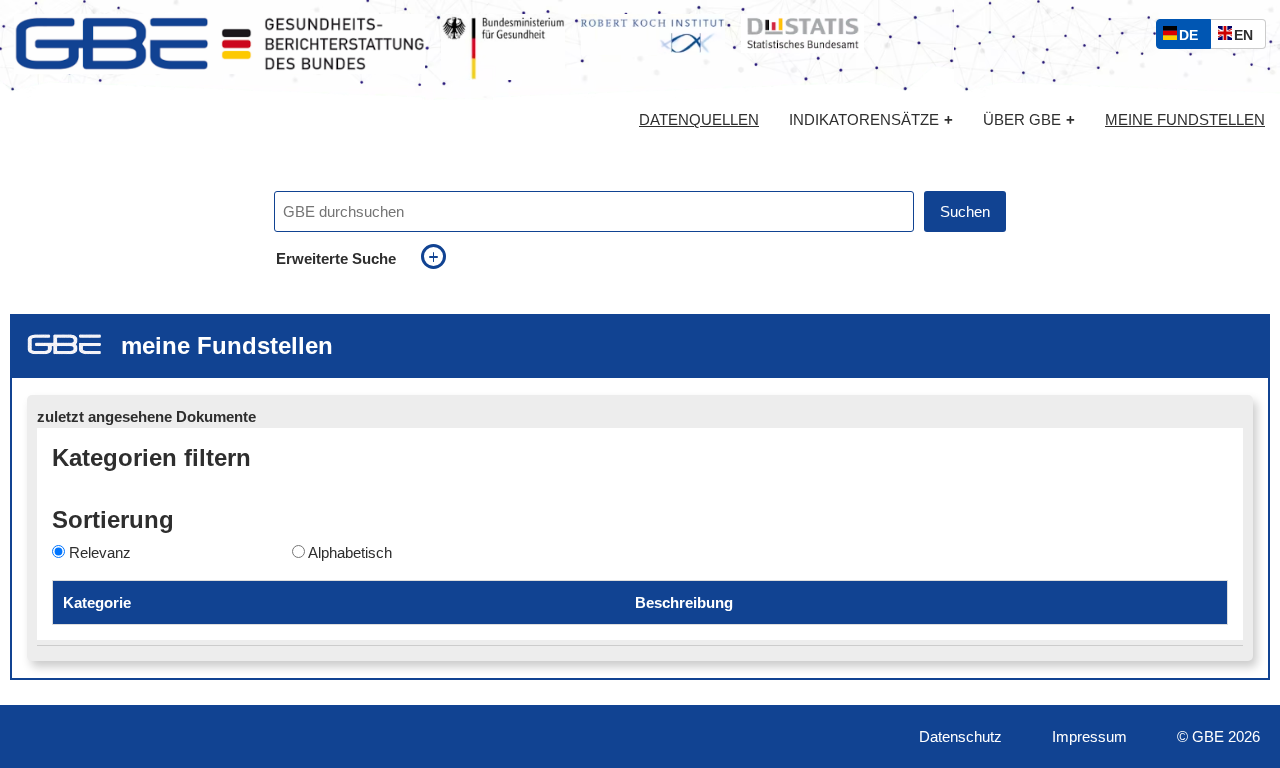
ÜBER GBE (1029, 119)
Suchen (965, 211)
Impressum (1089, 736)
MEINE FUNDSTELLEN (1185, 120)
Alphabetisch (350, 552)
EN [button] (1248, 37)
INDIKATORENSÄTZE (871, 119)
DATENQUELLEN (699, 120)
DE (1193, 37)
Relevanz (100, 552)
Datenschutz (960, 736)
